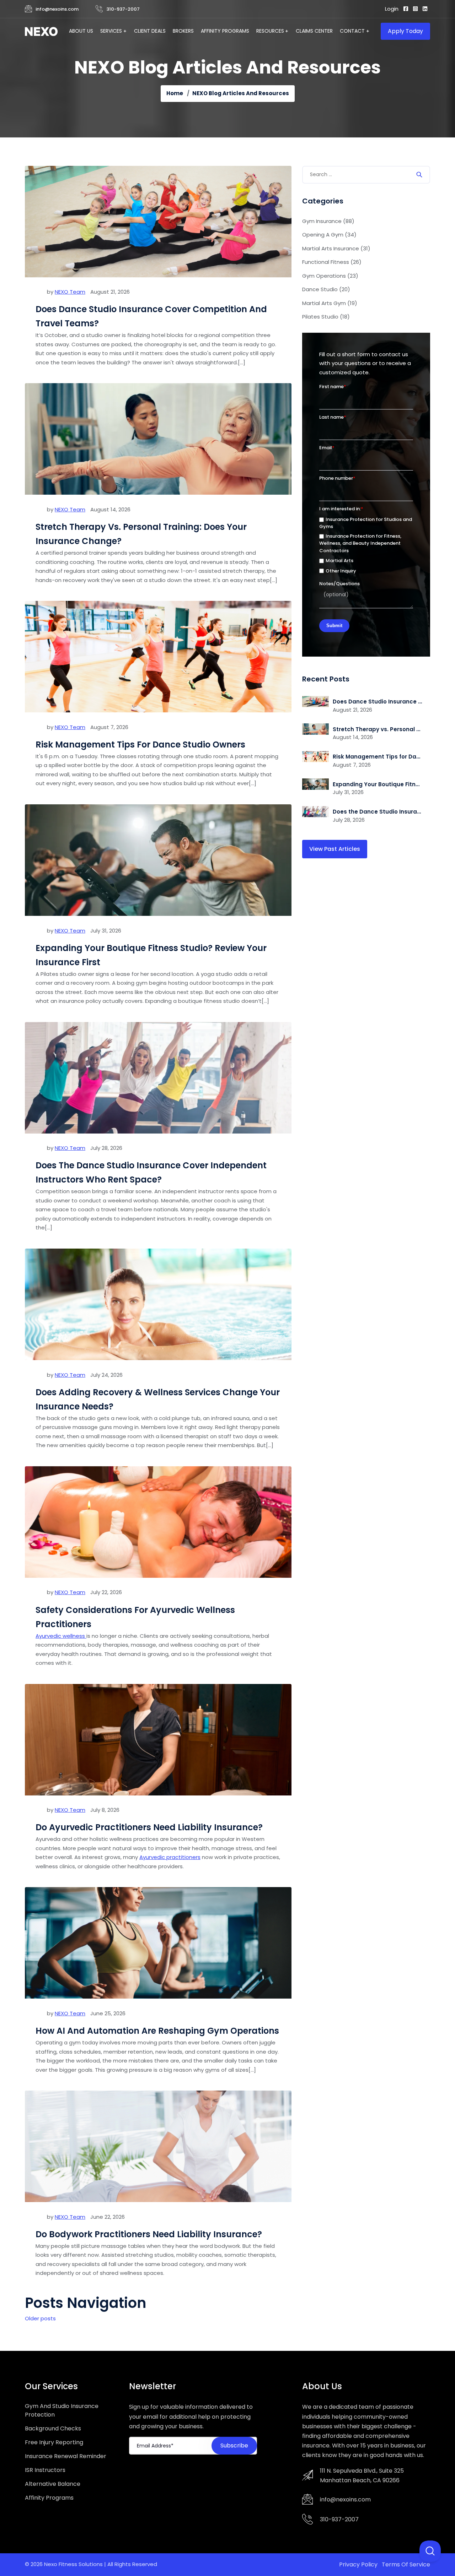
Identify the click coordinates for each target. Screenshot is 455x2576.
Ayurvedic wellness (61, 1636)
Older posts (40, 2318)
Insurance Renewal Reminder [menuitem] (66, 2456)
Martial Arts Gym (330, 303)
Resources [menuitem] (270, 31)
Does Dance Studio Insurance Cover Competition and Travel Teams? (151, 316)
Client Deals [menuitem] (150, 31)
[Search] (419, 175)
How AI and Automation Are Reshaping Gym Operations (157, 2031)
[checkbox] (366, 545)
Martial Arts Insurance (336, 248)
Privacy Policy (358, 2564)
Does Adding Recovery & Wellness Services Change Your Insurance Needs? (158, 1399)
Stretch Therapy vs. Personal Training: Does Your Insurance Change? (141, 534)
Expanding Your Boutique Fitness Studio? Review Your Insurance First (151, 955)
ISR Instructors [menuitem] (45, 2470)
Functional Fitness (332, 262)
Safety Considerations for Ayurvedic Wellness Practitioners (135, 1617)
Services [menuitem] (111, 31)
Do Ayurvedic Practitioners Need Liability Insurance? (149, 1827)
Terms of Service (406, 2564)
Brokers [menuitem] (183, 31)
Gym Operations (330, 276)
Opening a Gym (329, 235)
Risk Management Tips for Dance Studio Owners (140, 744)
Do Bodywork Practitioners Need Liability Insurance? (149, 2234)
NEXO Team (70, 292)
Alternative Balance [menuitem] (53, 2484)
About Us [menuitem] (81, 31)
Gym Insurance (328, 221)
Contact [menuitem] (352, 31)
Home (175, 93)
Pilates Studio (326, 317)
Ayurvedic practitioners (170, 1857)
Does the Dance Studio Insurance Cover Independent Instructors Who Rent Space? (151, 1172)
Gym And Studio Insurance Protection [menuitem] (62, 2410)
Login (392, 9)
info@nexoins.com (57, 9)
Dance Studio (326, 289)
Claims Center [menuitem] (314, 31)
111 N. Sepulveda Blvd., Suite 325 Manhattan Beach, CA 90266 (362, 2476)
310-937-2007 (123, 9)
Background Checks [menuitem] (53, 2428)
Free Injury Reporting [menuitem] (54, 2442)
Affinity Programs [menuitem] (225, 31)
